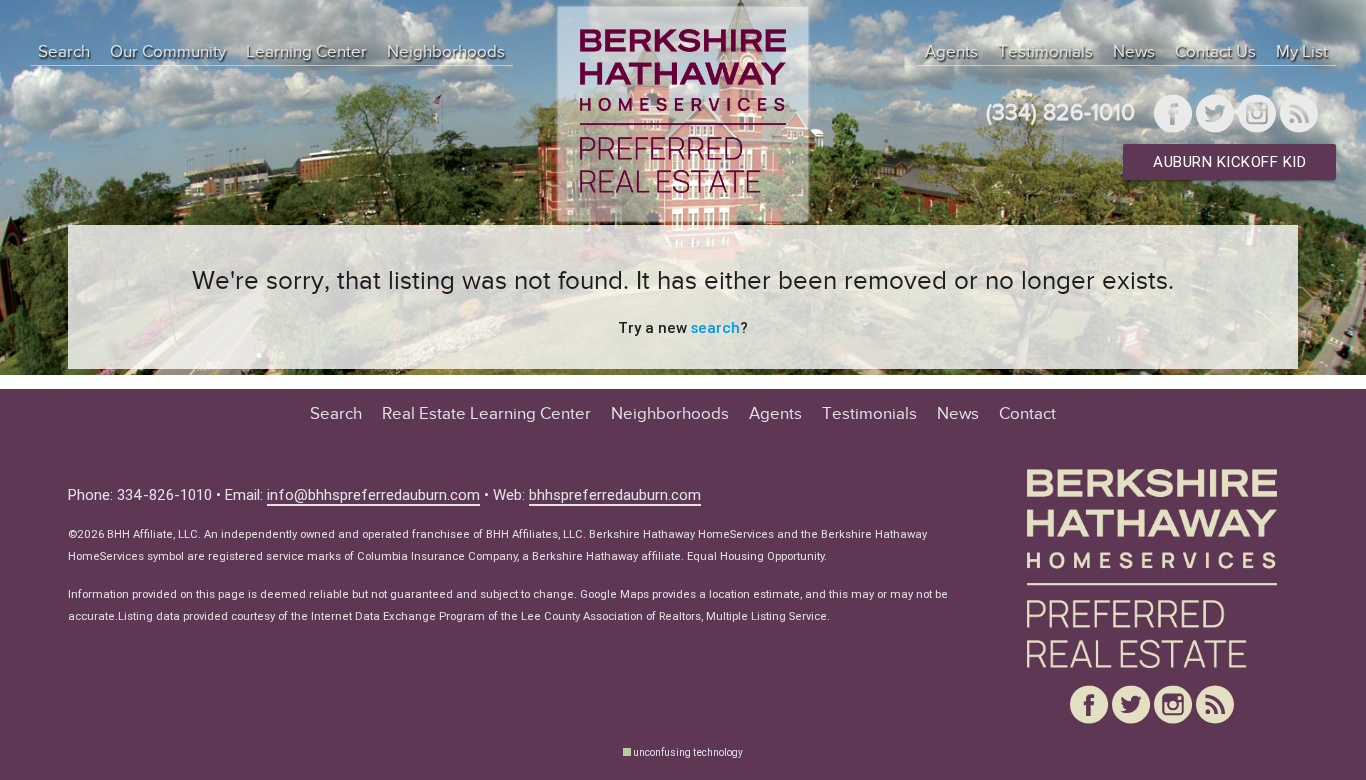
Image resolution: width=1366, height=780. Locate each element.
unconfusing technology (688, 752)
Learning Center (306, 52)
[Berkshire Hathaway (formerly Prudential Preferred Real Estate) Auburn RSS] (1299, 116)
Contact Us (1215, 52)
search (715, 327)
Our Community (168, 52)
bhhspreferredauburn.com (615, 494)
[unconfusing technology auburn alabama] (627, 752)
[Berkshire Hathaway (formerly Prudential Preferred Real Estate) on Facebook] (1173, 116)
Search (64, 52)
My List (1302, 52)
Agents (951, 52)
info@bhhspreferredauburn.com (373, 494)
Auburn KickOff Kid (1229, 161)
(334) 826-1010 (1060, 113)
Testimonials (1045, 52)
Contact (1027, 414)
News (1134, 52)
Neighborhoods (446, 52)
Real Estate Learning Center (486, 414)
